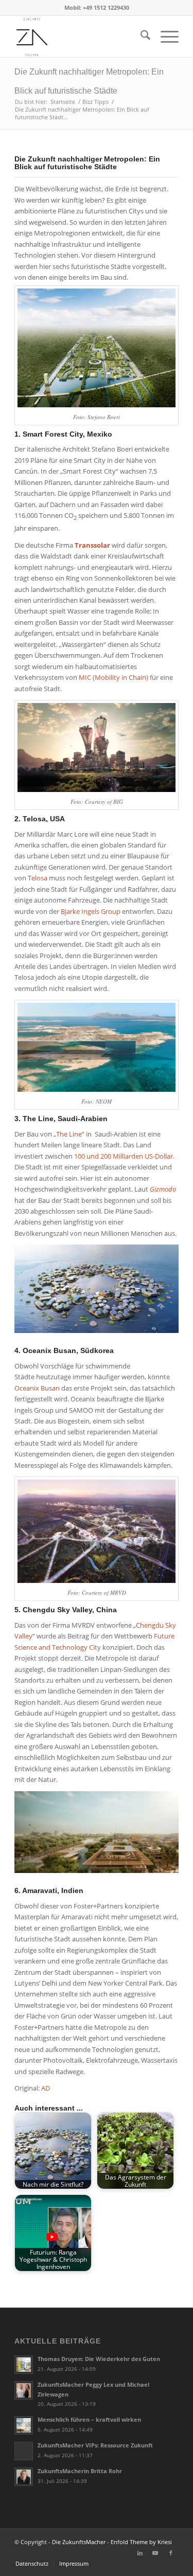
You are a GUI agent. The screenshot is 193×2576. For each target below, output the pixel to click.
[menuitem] (140, 37)
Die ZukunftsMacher (79, 2542)
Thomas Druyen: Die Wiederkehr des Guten (99, 2359)
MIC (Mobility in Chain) (113, 677)
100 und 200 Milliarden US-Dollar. (124, 1156)
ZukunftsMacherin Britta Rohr (80, 2471)
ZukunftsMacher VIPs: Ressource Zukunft (95, 2445)
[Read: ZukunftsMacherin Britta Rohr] (24, 2477)
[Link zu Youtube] (155, 2553)
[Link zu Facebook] (171, 2553)
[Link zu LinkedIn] (140, 2553)
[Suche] (140, 37)
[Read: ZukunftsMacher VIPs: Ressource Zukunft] (24, 2451)
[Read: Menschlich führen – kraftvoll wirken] (24, 2425)
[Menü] (164, 37)
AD (46, 2088)
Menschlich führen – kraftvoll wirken (89, 2419)
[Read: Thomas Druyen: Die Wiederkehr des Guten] (24, 2365)
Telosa (38, 878)
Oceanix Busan (37, 1388)
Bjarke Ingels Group (91, 911)
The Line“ (70, 1134)
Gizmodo (163, 1189)
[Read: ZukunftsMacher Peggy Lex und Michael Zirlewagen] (24, 2390)
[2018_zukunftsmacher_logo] (80, 37)
